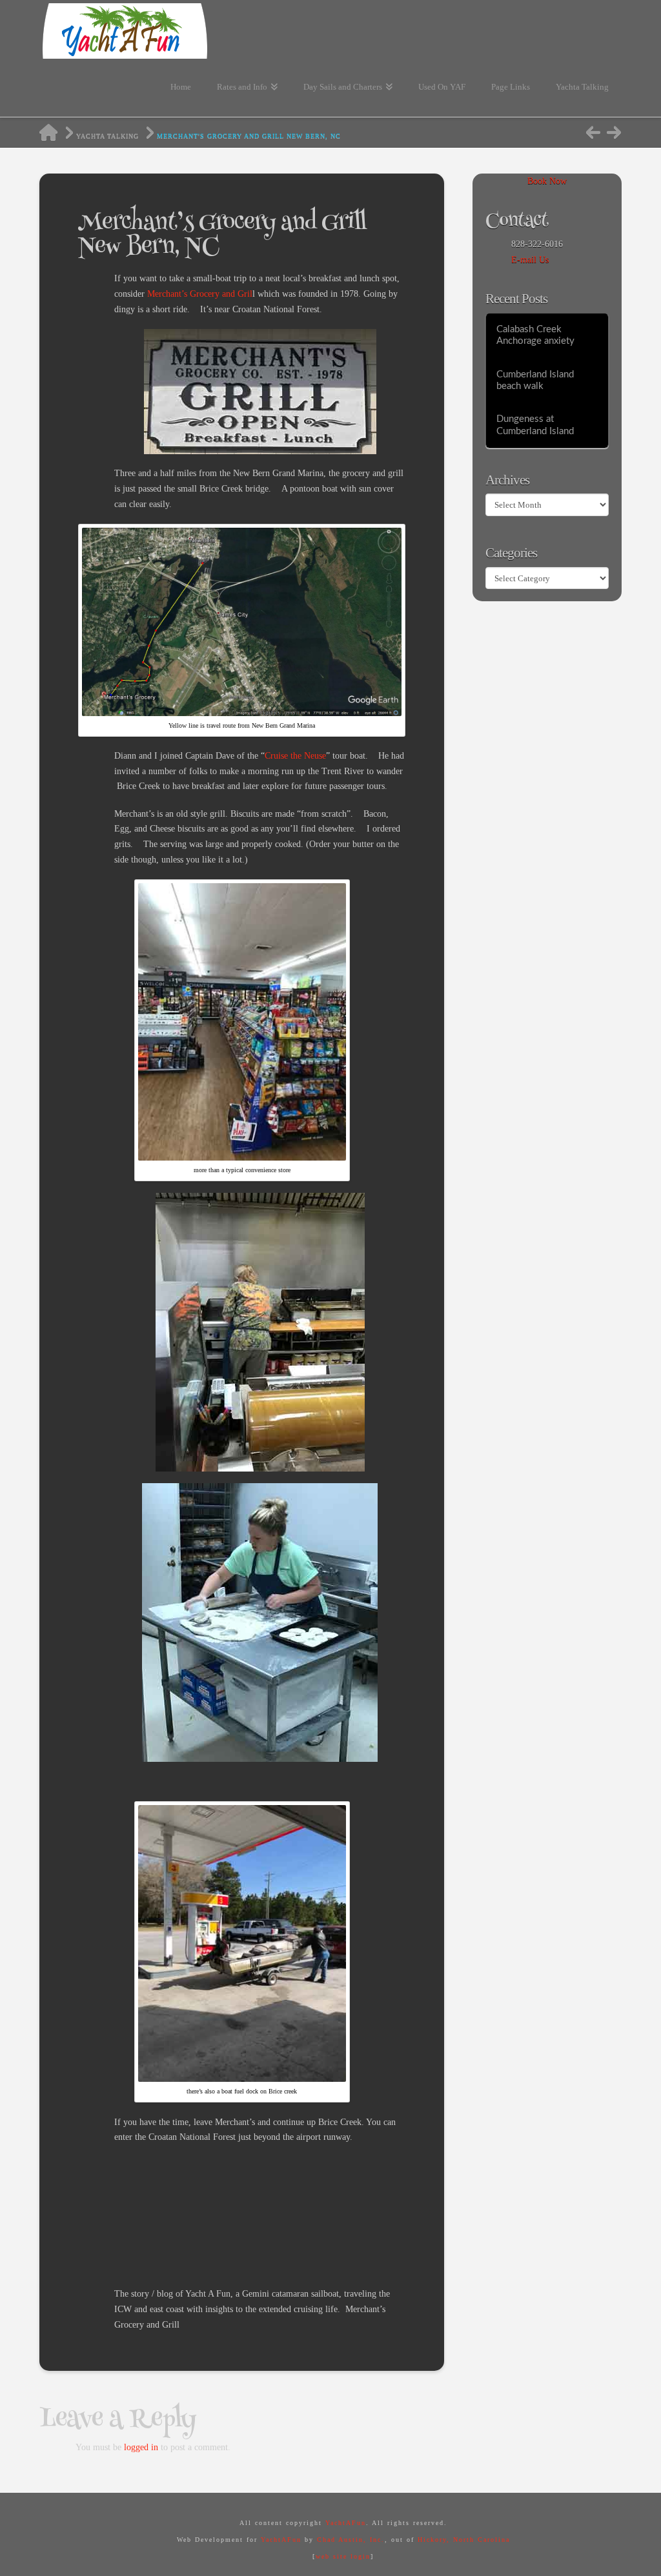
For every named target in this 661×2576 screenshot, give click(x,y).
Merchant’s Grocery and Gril (200, 294)
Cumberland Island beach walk (535, 381)
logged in (141, 2447)
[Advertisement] (349, 2186)
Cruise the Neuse (295, 756)
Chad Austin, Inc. (351, 2540)
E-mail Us (530, 260)
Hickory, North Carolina (464, 2540)
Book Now (547, 181)
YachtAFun (346, 2523)
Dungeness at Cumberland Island (535, 425)
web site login (343, 2556)
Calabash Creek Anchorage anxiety (535, 335)
